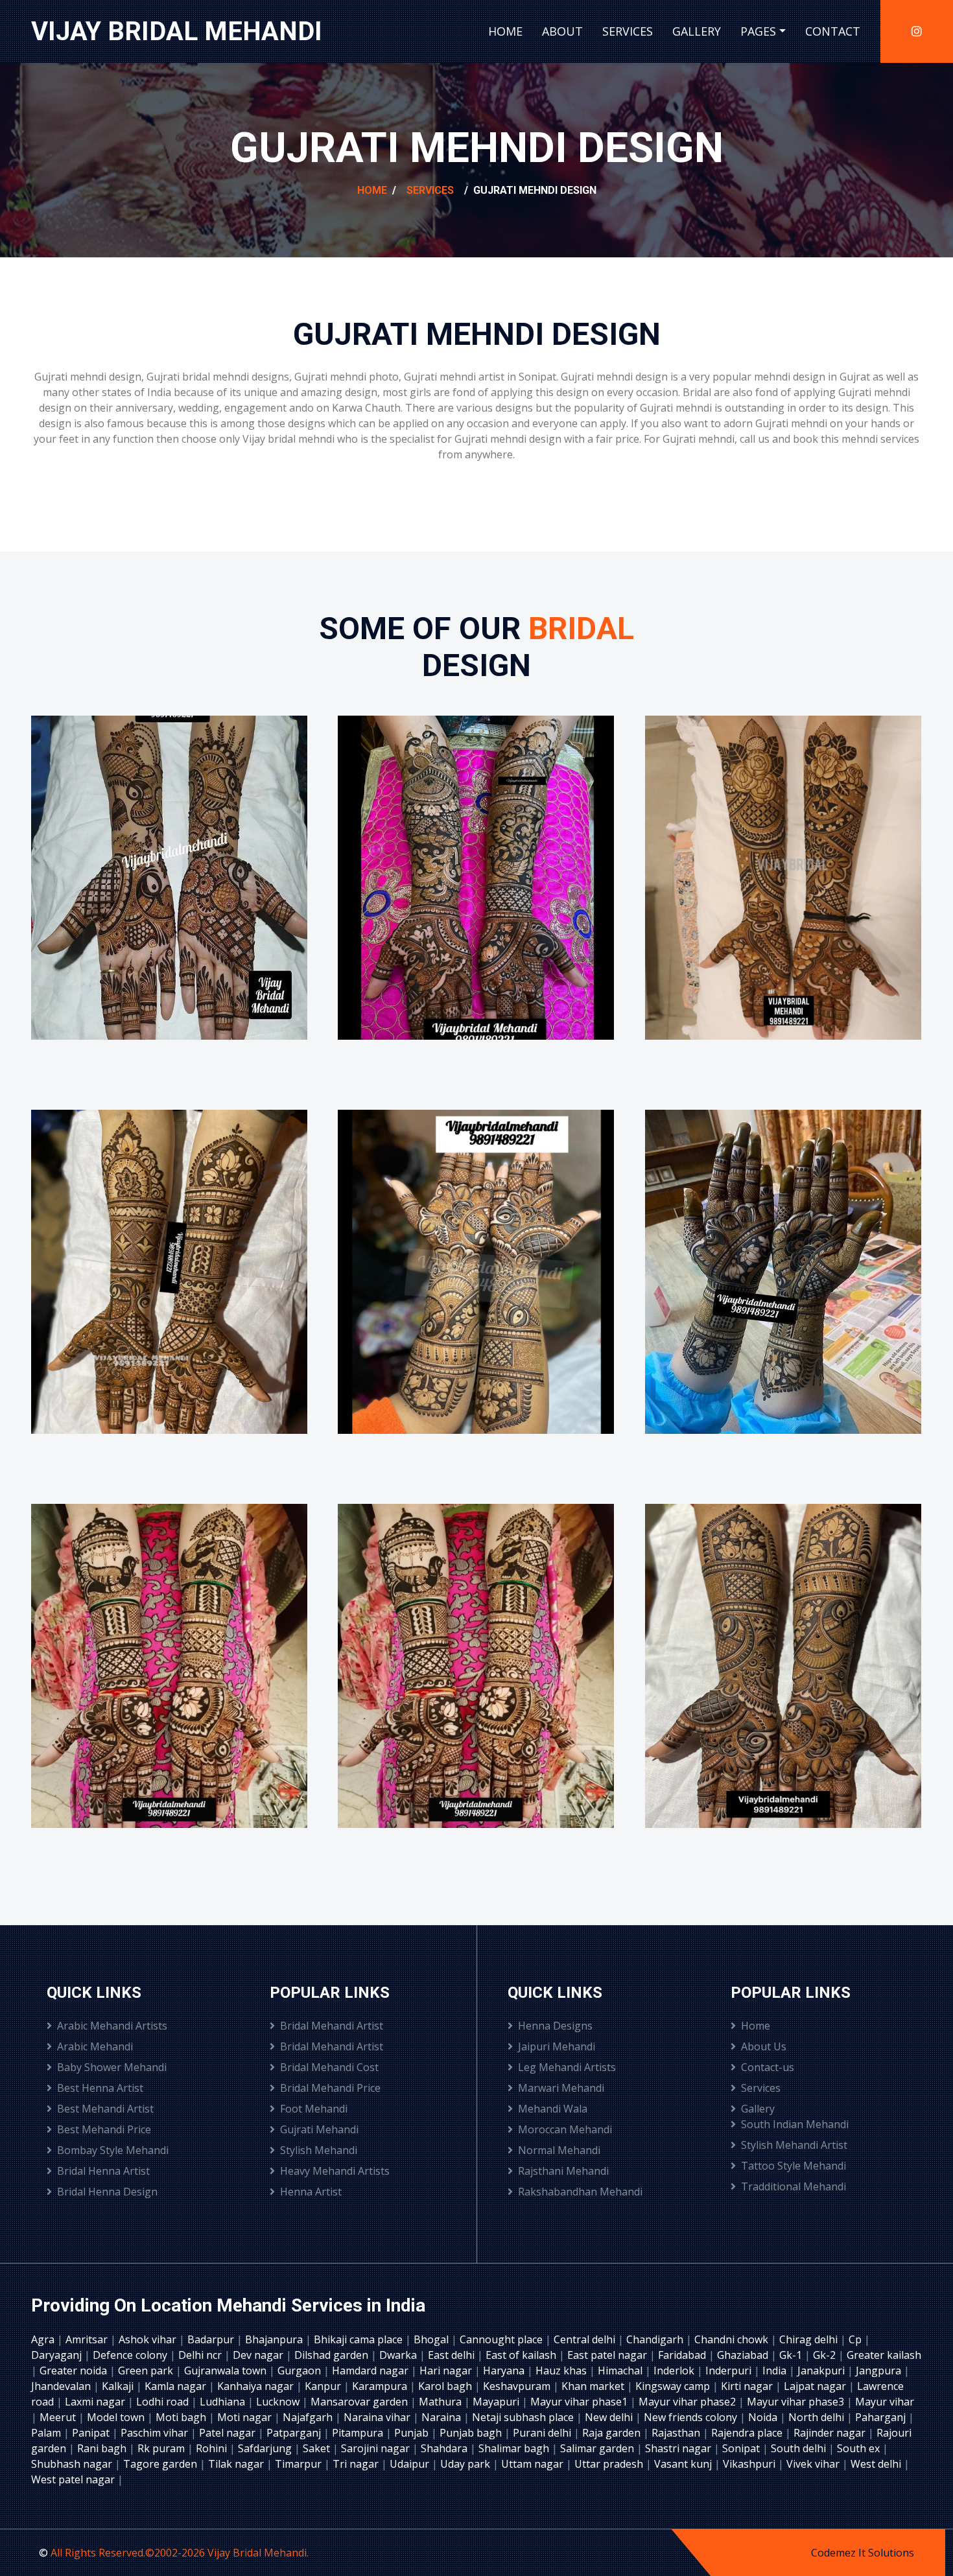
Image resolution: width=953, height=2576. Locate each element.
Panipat (92, 2433)
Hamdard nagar (371, 2371)
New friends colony (692, 2417)
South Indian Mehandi (795, 2124)
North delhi (818, 2417)
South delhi (800, 2448)
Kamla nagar (177, 2386)
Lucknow (279, 2402)
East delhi (453, 2355)
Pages (758, 31)
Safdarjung (266, 2448)
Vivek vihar (814, 2464)
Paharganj (882, 2417)
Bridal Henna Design (107, 2192)
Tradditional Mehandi (794, 2186)
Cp (856, 2339)
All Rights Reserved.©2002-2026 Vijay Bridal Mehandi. (180, 2553)
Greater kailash (884, 2355)
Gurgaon (300, 2371)
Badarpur (212, 2339)
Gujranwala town (227, 2371)
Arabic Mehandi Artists (112, 2026)
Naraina (442, 2417)
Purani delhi (543, 2433)
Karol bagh (446, 2386)
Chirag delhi (810, 2339)
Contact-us (768, 2067)
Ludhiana (224, 2402)
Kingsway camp (674, 2386)
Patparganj (295, 2433)
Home (505, 31)
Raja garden (613, 2433)
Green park (147, 2371)
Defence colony (131, 2355)
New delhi (610, 2417)
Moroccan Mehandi (565, 2129)
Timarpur (300, 2464)
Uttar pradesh (610, 2464)
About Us (764, 2046)
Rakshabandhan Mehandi (580, 2192)
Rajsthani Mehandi (563, 2171)
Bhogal (432, 2339)
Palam (47, 2433)
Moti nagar (246, 2417)
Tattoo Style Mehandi (794, 2166)
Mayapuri (497, 2402)
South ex (860, 2448)
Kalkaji (119, 2386)
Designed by (780, 2553)
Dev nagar (259, 2355)
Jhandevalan (62, 2386)
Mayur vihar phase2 (688, 2402)
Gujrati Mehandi (319, 2129)
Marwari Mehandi (561, 2088)
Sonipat (742, 2448)
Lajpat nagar (816, 2386)
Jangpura (880, 2371)
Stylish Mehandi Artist (794, 2145)
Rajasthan (677, 2433)
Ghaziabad (744, 2355)
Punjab (413, 2433)
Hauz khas (562, 2371)
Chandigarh (656, 2339)
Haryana (505, 2371)
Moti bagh (182, 2417)
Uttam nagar (534, 2464)
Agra (44, 2339)
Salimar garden (598, 2448)
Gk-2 (826, 2355)
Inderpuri (730, 2371)
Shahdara (445, 2448)
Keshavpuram (518, 2386)
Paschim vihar (156, 2433)
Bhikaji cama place (359, 2339)
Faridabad (683, 2355)
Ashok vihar (149, 2339)
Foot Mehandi (314, 2109)
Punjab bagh (472, 2433)
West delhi (877, 2464)
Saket (318, 2448)
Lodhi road (164, 2402)
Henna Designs (555, 2026)
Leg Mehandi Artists (567, 2067)
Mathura (441, 2402)
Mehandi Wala (553, 2109)
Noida (764, 2417)
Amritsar (88, 2339)
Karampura (381, 2386)
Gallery (697, 31)
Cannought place (502, 2339)
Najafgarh (309, 2417)
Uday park (466, 2464)
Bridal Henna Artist (103, 2171)
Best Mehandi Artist (105, 2109)
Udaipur (411, 2464)
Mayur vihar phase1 (580, 2402)
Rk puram (162, 2448)
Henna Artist (311, 2192)
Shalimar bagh (515, 2448)
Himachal (621, 2371)
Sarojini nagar (377, 2448)
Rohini (213, 2448)
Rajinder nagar (831, 2433)
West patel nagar (74, 2479)
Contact (833, 31)
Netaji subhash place (524, 2417)
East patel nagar (608, 2355)
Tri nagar (357, 2464)
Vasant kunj (684, 2464)
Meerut (59, 2417)
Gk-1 (792, 2355)
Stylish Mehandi (319, 2150)
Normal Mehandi (559, 2150)
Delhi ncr (201, 2355)
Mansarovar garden (360, 2402)
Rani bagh (103, 2448)
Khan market (594, 2386)
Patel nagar (229, 2433)
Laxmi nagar (96, 2402)
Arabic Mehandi (95, 2046)
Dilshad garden (333, 2355)
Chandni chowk (733, 2339)
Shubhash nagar (73, 2464)
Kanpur (324, 2386)
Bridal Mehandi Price (330, 2088)
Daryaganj (58, 2355)
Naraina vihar (378, 2417)
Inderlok (675, 2371)
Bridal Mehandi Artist (332, 2026)
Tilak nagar (237, 2464)
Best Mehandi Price (104, 2129)
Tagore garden (161, 2464)
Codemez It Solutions (863, 2553)
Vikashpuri (750, 2464)
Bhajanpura (275, 2339)
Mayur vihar (885, 2402)
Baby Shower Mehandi (112, 2067)
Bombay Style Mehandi (113, 2150)
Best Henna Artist (100, 2088)
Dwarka (399, 2355)
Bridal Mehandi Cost (329, 2067)
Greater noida (75, 2371)
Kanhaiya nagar (257, 2386)
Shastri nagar (679, 2448)
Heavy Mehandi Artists (335, 2171)
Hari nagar (447, 2371)
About (562, 31)
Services (628, 31)
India (776, 2371)
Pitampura (359, 2433)
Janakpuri (822, 2371)
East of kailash (522, 2355)
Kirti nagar (748, 2386)
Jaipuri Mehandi (557, 2046)
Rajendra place (748, 2433)
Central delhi (586, 2339)
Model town (117, 2417)
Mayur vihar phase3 (797, 2402)
